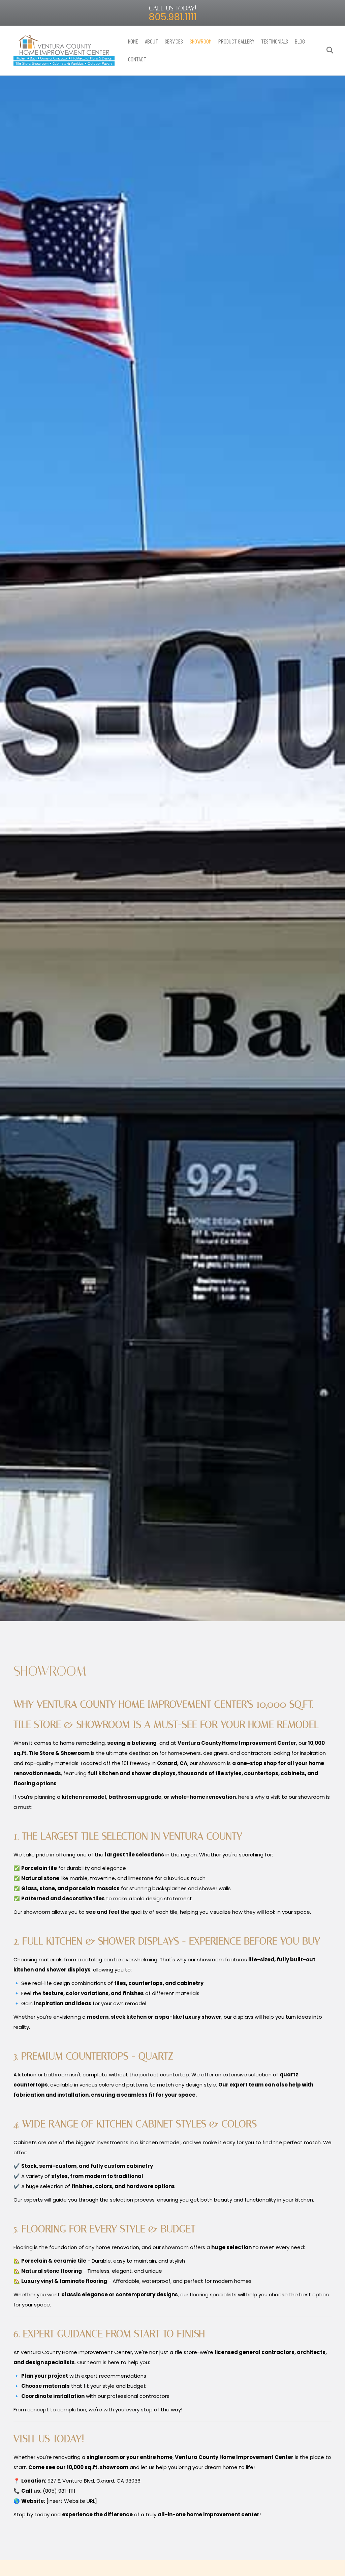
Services (174, 41)
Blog (300, 41)
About (151, 41)
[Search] (327, 50)
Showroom (201, 41)
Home (133, 41)
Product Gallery (236, 41)
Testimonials (275, 41)
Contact (137, 59)
